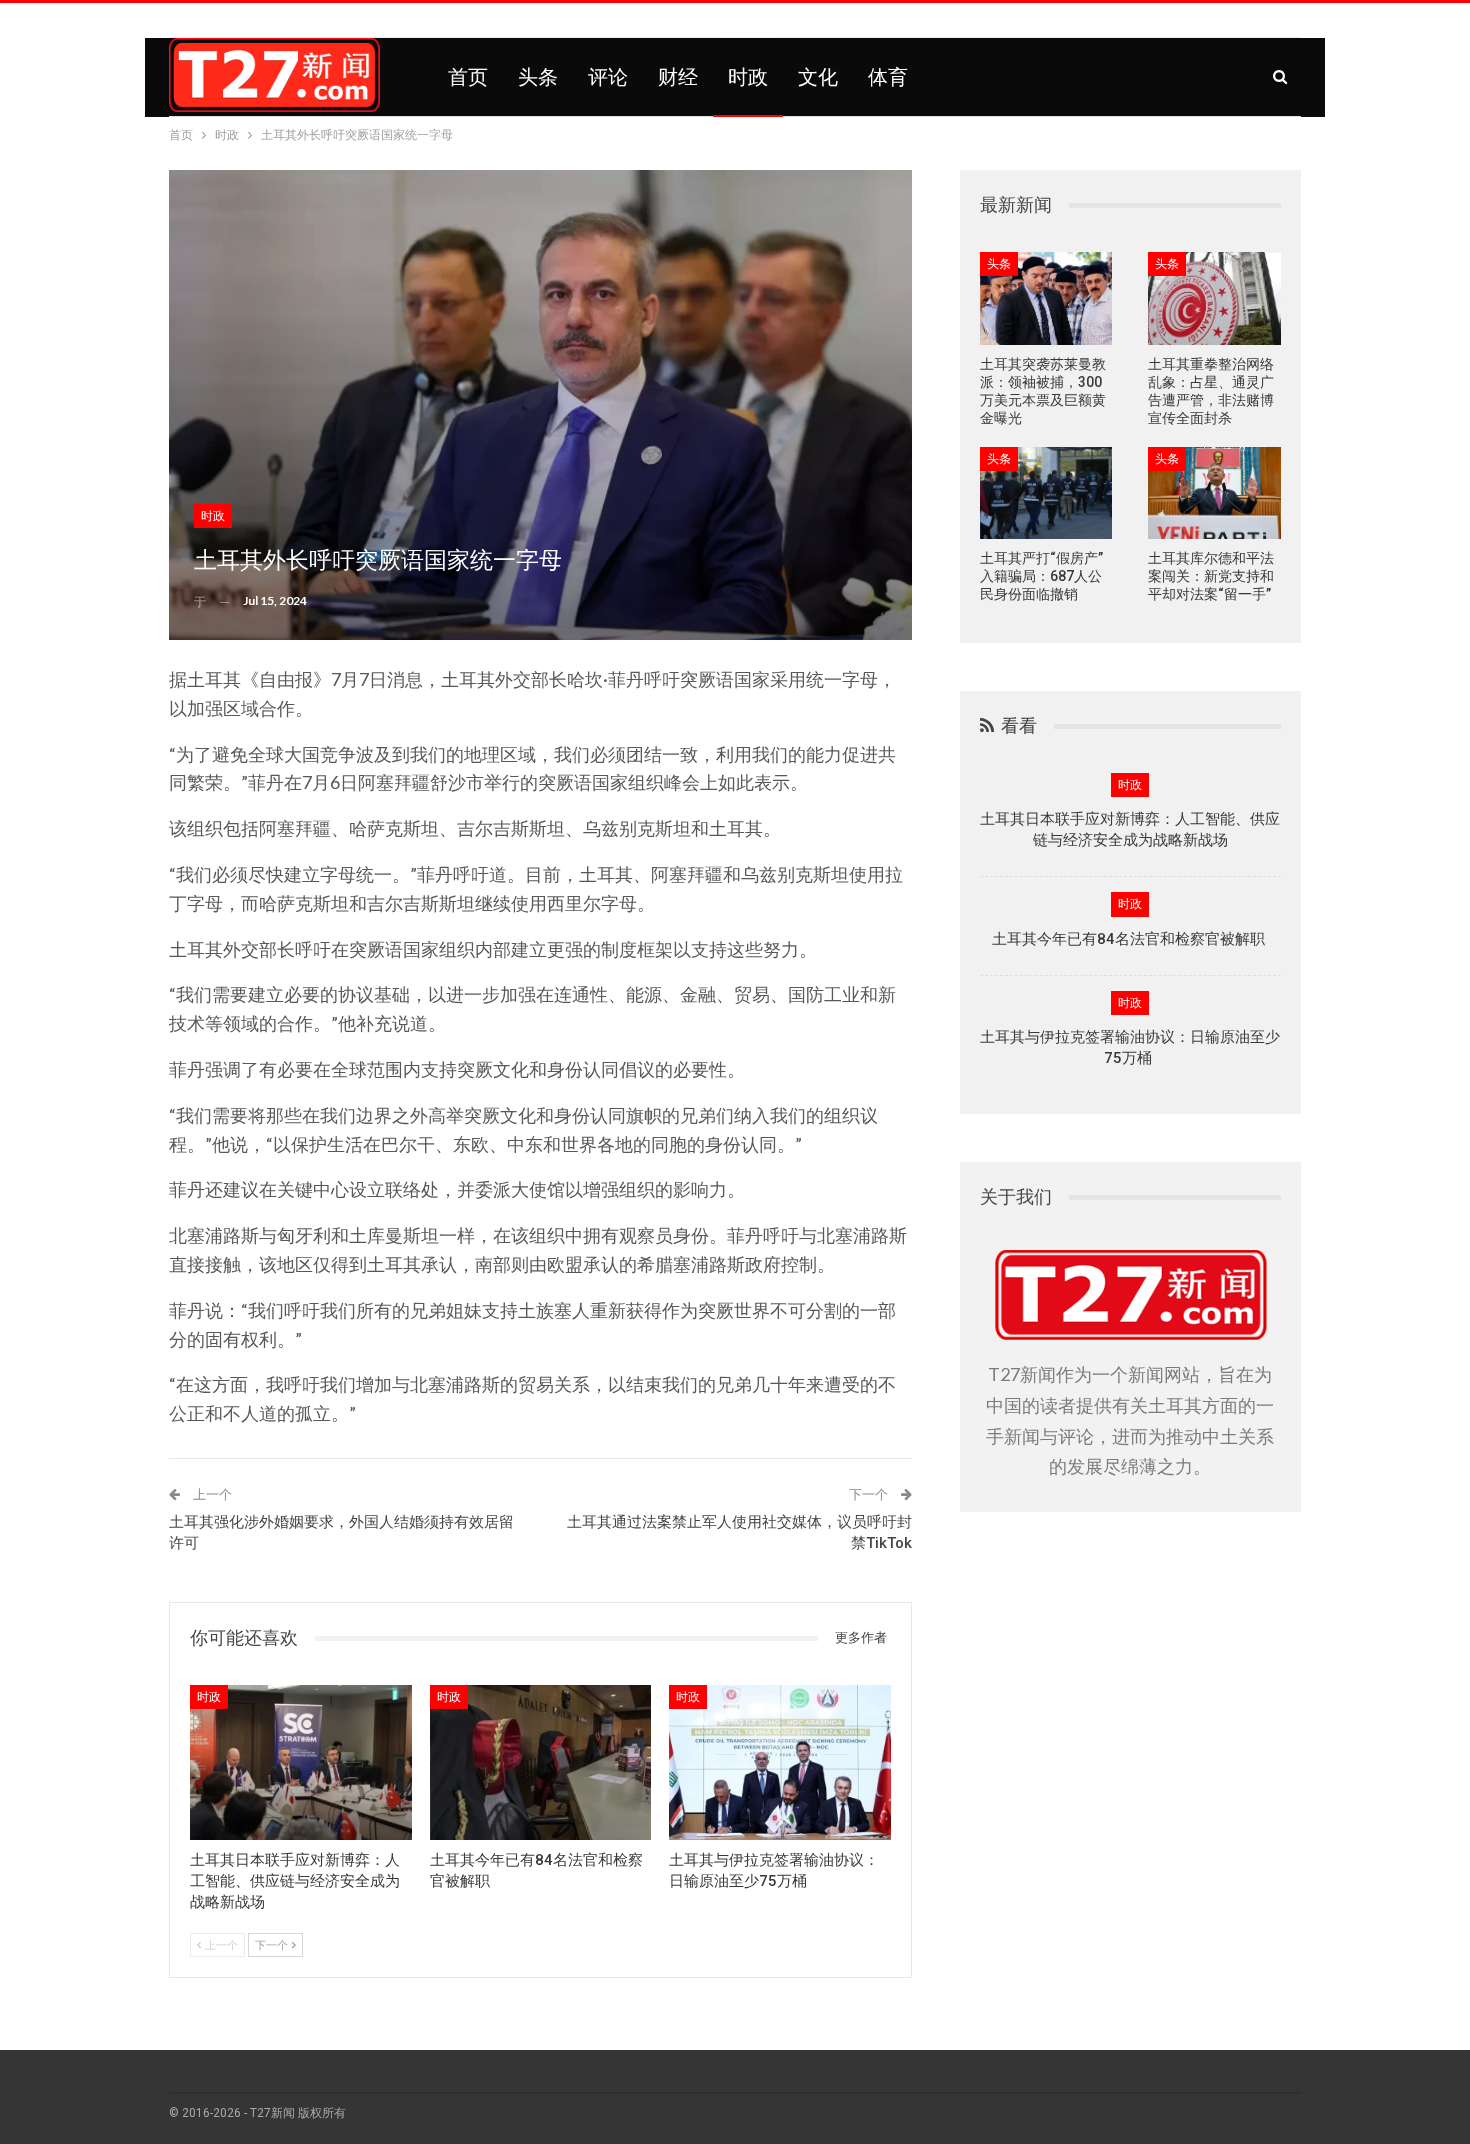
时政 (748, 77)
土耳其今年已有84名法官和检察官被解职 (1130, 939)
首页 (468, 77)
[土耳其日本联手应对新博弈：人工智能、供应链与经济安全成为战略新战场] (301, 1762)
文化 (818, 77)
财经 (678, 77)
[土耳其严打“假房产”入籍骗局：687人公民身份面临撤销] (1046, 493)
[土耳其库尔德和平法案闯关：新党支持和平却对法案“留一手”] (1214, 493)
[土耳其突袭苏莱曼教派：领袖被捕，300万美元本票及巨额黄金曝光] (1046, 298)
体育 (888, 77)
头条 (538, 77)
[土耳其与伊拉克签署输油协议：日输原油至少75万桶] (780, 1762)
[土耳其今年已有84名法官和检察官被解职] (541, 1762)
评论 (608, 77)
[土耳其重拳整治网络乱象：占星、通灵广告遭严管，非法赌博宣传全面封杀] (1214, 298)
